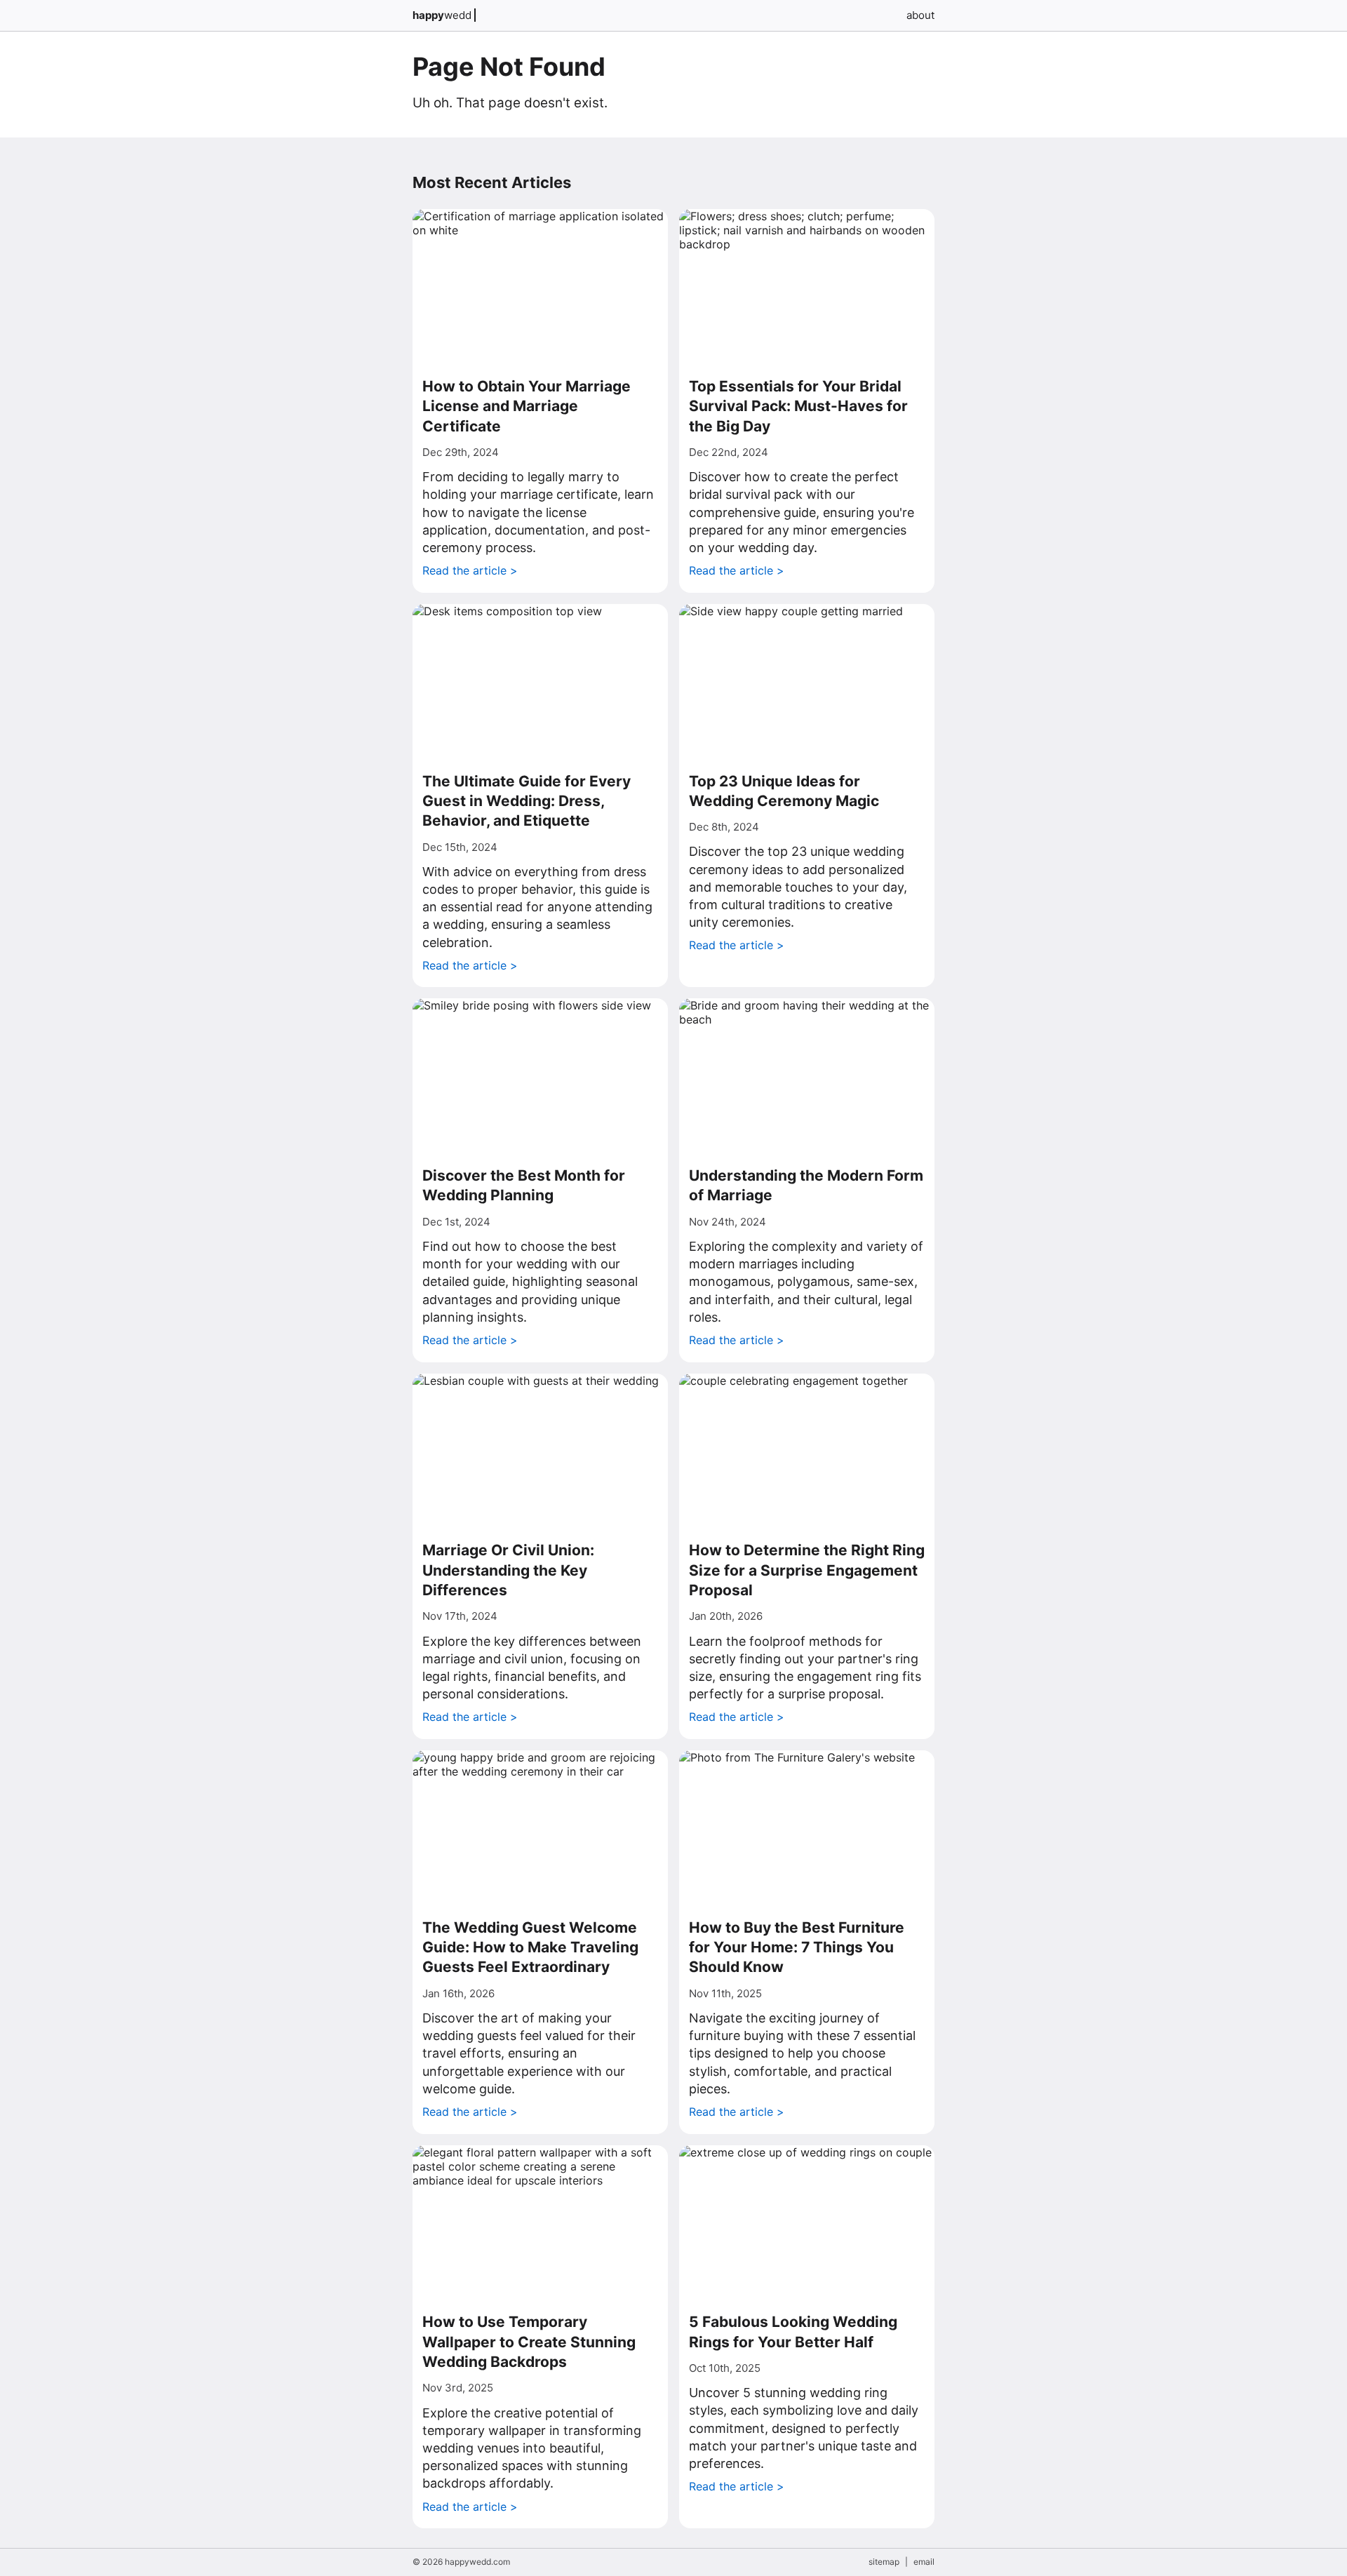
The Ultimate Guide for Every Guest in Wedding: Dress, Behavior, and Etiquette (527, 801)
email (924, 2562)
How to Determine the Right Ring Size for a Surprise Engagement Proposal (807, 1570)
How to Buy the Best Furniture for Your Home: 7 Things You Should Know (797, 1947)
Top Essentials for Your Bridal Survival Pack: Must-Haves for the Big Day (798, 406)
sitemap (884, 2562)
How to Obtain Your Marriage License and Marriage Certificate (527, 406)
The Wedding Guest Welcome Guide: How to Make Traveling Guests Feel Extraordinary (530, 1947)
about (920, 15)
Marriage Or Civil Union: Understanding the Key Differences (508, 1570)
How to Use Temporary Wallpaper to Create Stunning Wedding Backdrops (529, 2342)
